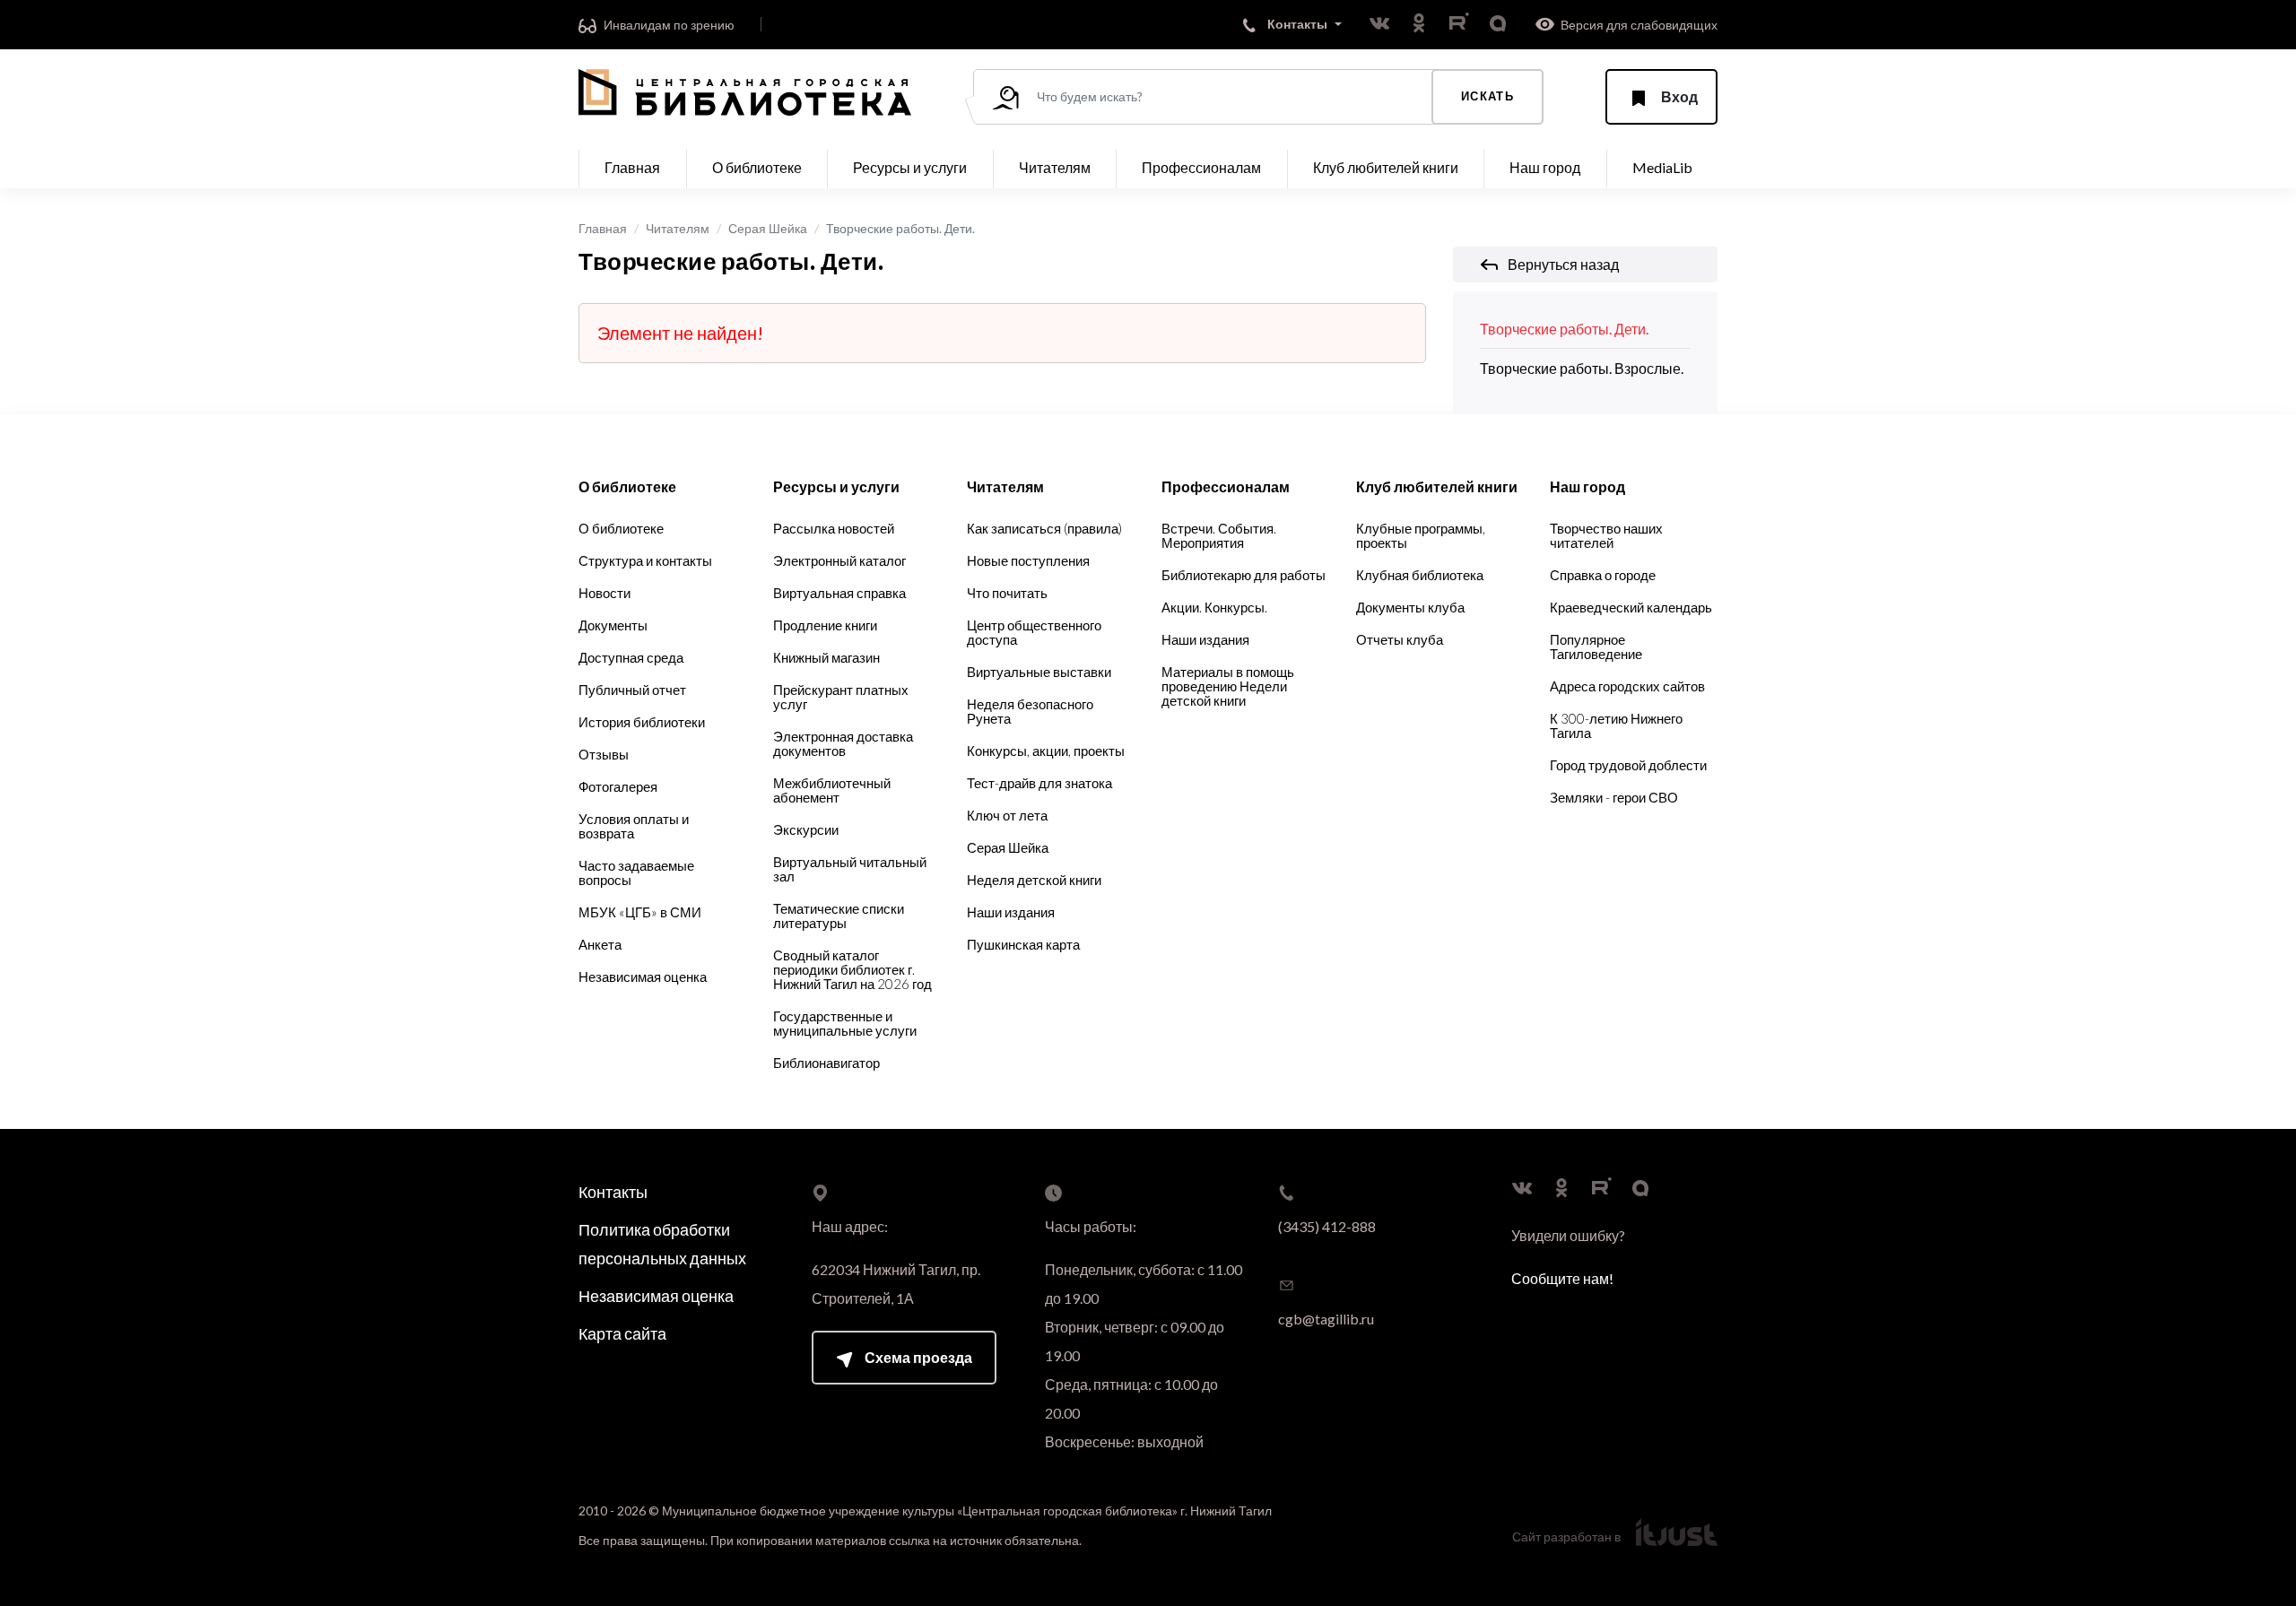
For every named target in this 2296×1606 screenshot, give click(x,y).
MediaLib (1662, 167)
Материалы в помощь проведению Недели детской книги (1228, 686)
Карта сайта (622, 1333)
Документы (613, 625)
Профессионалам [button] (1201, 167)
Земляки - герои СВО (1614, 797)
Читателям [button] (1055, 167)
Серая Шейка (768, 228)
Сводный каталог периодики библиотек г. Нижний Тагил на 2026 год (852, 969)
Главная (632, 167)
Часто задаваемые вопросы (636, 872)
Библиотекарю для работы (1244, 575)
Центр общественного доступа (1034, 632)
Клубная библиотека (1420, 575)
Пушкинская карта (1023, 944)
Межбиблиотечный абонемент (832, 790)
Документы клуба (1410, 607)
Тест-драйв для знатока (1039, 783)
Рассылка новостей (834, 528)
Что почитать (1007, 593)
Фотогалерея (618, 786)
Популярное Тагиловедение (1596, 647)
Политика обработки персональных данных (662, 1244)
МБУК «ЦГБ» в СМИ (640, 912)
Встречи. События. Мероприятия (1219, 535)
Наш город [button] (1545, 167)
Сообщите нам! (1562, 1278)
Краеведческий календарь (1631, 607)
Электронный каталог (839, 560)
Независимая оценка (643, 977)
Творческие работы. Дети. (1564, 329)
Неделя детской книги (1034, 880)
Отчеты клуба (1400, 639)
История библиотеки (642, 722)
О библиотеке (621, 528)
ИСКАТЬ (1487, 96)
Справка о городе (1603, 575)
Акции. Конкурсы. (1214, 607)
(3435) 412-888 (1327, 1226)
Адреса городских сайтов (1627, 686)
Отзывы (604, 754)
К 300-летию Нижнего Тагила (1616, 725)
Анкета (600, 944)
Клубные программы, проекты (1421, 535)
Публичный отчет (632, 690)
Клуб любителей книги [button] (1386, 167)
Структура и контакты (645, 560)
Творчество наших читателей (1606, 535)
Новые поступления (1028, 560)
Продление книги (825, 625)
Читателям (678, 228)
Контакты (613, 1192)
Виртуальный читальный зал (850, 869)
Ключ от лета (1007, 815)
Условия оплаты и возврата (634, 826)
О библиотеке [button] (757, 167)
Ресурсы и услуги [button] (910, 167)
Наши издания (1011, 912)
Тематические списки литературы (839, 916)
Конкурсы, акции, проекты (1046, 751)
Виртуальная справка (839, 593)
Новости (604, 593)
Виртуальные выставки (1039, 672)
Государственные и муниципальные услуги (845, 1023)
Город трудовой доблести (1628, 765)
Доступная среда (631, 657)
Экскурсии (806, 829)
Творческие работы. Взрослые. (1582, 368)
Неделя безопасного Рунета (1030, 711)
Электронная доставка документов (843, 743)
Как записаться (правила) (1044, 528)
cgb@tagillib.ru (1326, 1319)
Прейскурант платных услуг (841, 697)
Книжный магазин (826, 657)
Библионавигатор (826, 1063)
